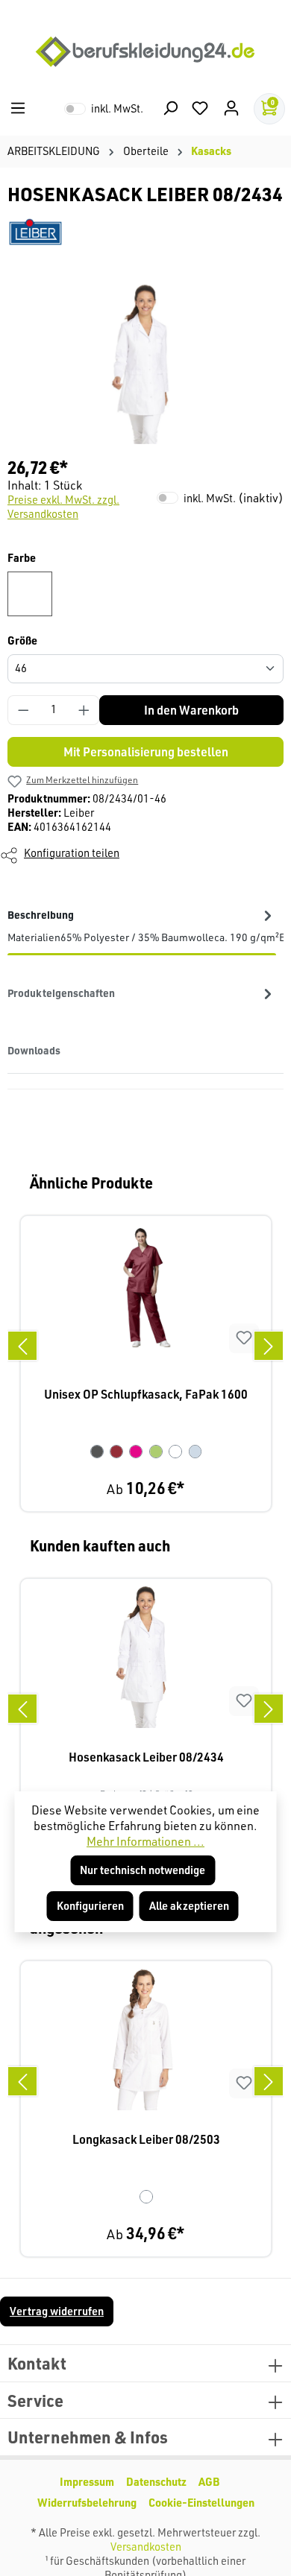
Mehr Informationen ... (145, 1841)
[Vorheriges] (22, 1346)
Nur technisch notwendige (143, 1870)
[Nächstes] (269, 1346)
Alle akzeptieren (189, 1906)
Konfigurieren (90, 1906)
